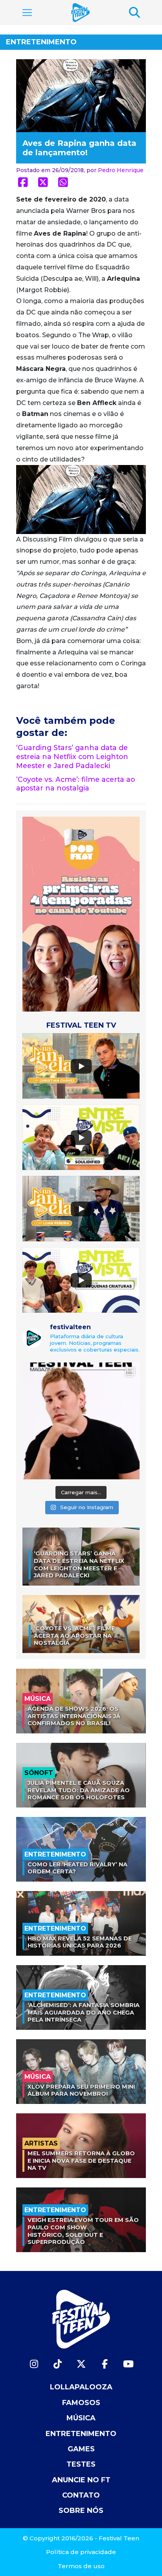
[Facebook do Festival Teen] (105, 2364)
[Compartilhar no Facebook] (23, 182)
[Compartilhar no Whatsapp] (63, 182)
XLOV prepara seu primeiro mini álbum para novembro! (81, 2090)
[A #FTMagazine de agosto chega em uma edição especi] (81, 1421)
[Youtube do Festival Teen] (128, 2364)
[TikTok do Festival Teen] (57, 2364)
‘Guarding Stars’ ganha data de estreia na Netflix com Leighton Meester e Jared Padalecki (72, 757)
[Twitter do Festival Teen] (81, 2364)
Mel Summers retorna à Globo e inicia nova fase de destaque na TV (81, 2161)
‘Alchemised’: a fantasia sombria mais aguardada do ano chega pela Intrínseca (84, 2012)
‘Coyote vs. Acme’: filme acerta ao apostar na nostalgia (75, 784)
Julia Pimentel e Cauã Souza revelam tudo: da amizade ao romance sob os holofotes (79, 1790)
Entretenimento (41, 42)
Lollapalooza (81, 2387)
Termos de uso (81, 2566)
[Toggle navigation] (27, 13)
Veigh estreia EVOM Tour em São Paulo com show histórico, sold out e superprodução (83, 2231)
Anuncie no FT (81, 2480)
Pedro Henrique (121, 170)
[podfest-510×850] (81, 914)
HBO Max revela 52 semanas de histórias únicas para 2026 (80, 1942)
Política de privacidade (81, 2552)
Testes (81, 2464)
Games (81, 2449)
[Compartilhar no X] (43, 182)
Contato (81, 2495)
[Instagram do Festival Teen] (34, 2364)
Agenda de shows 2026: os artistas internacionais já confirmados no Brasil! (74, 1716)
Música (81, 2418)
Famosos (81, 2403)
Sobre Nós (81, 2511)
